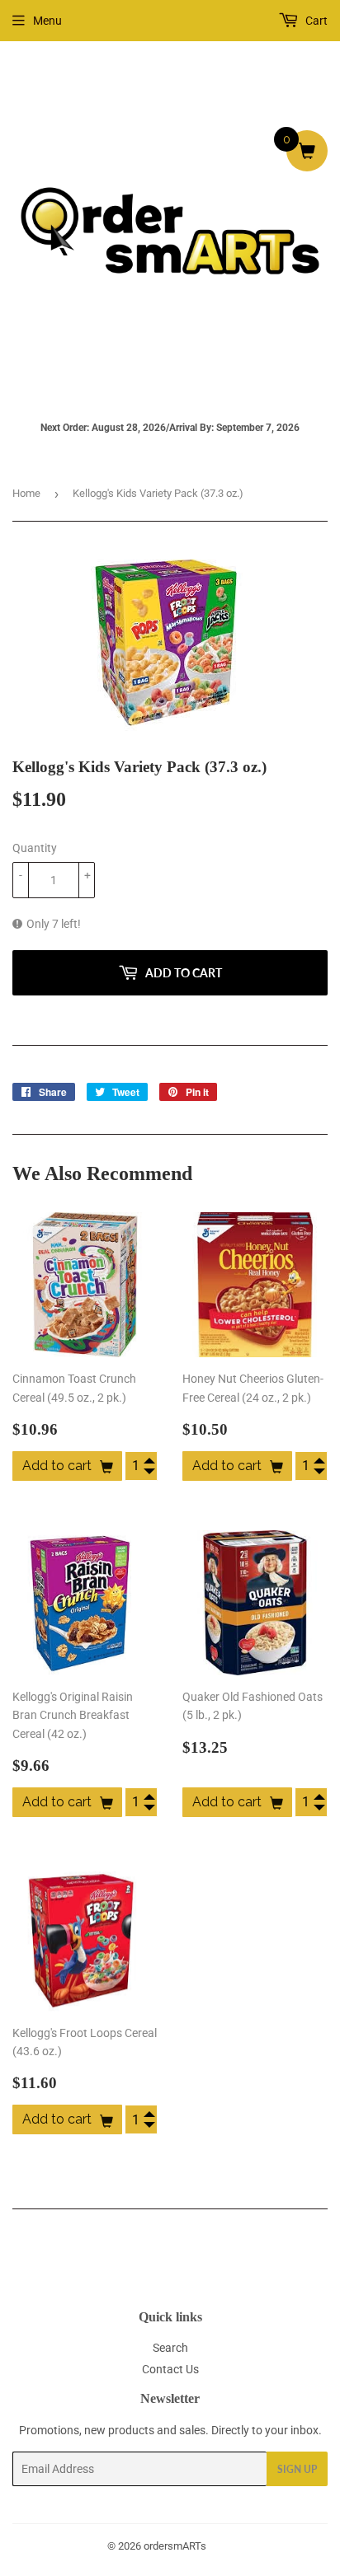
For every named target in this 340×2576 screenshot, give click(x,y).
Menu (47, 21)
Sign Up (297, 2469)
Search (170, 2348)
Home (26, 493)
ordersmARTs (175, 2546)
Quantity (35, 848)
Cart (315, 21)
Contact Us (170, 2369)
